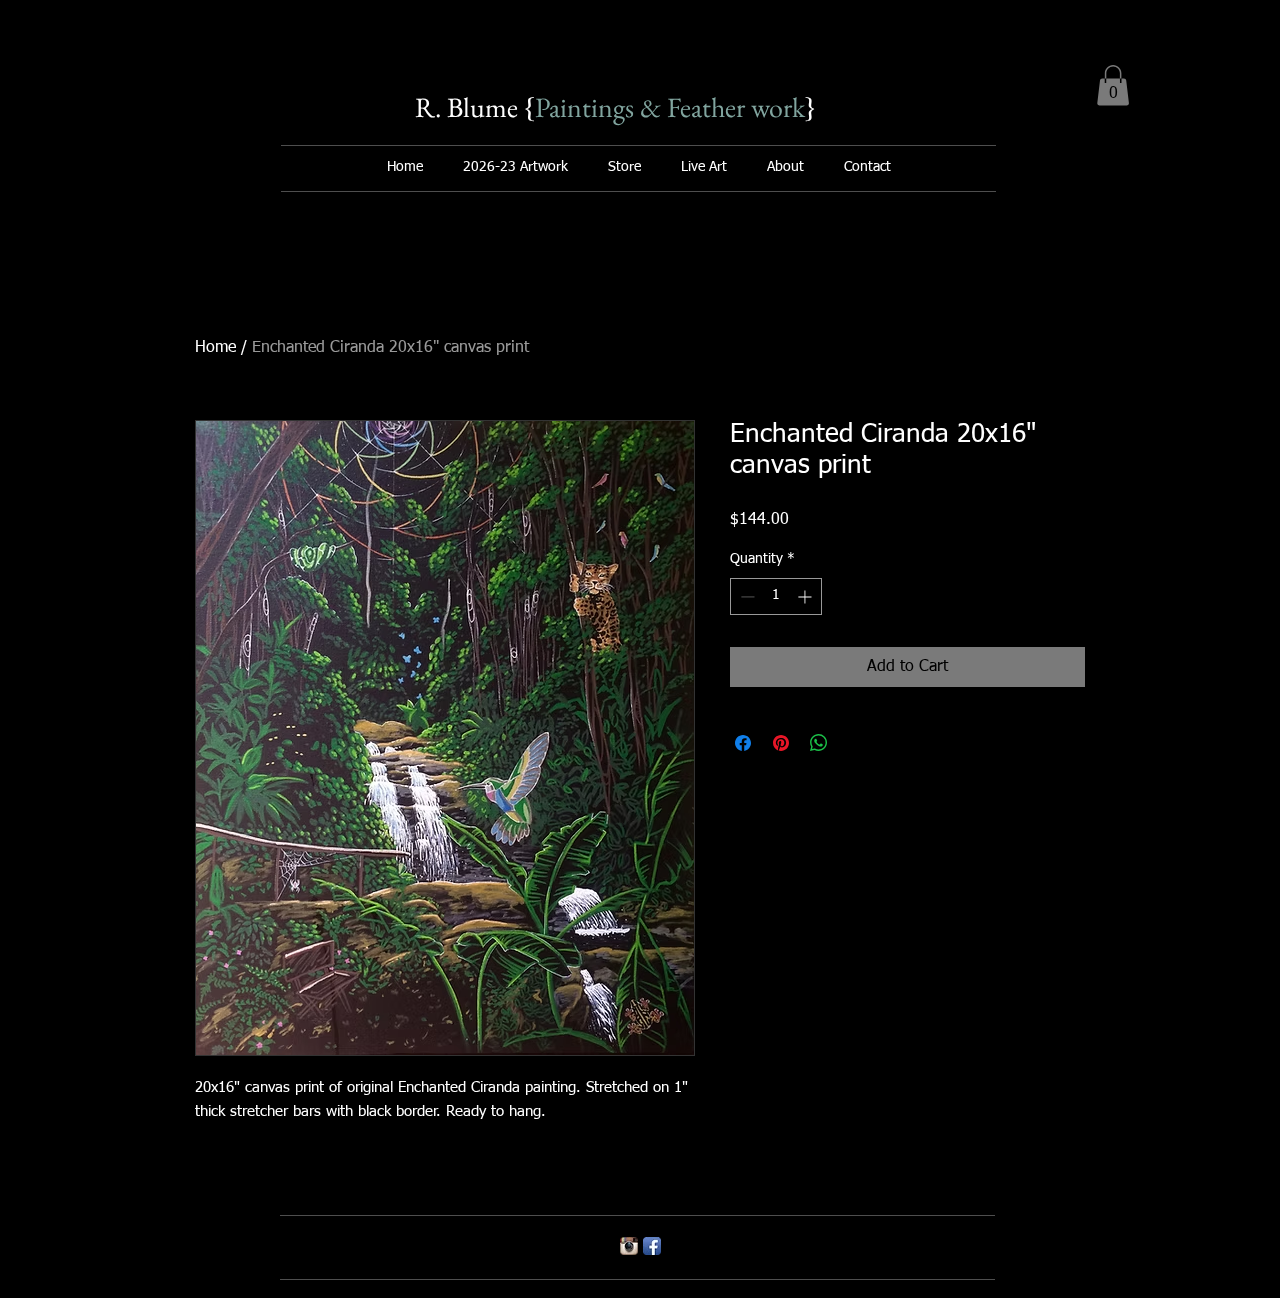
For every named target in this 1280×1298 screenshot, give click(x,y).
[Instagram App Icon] (629, 1246)
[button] (1113, 85)
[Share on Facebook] (743, 743)
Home (215, 348)
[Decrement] (745, 596)
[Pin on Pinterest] (781, 743)
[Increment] (806, 596)
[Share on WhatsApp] (819, 743)
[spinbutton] (776, 596)
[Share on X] (857, 743)
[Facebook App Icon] (652, 1246)
